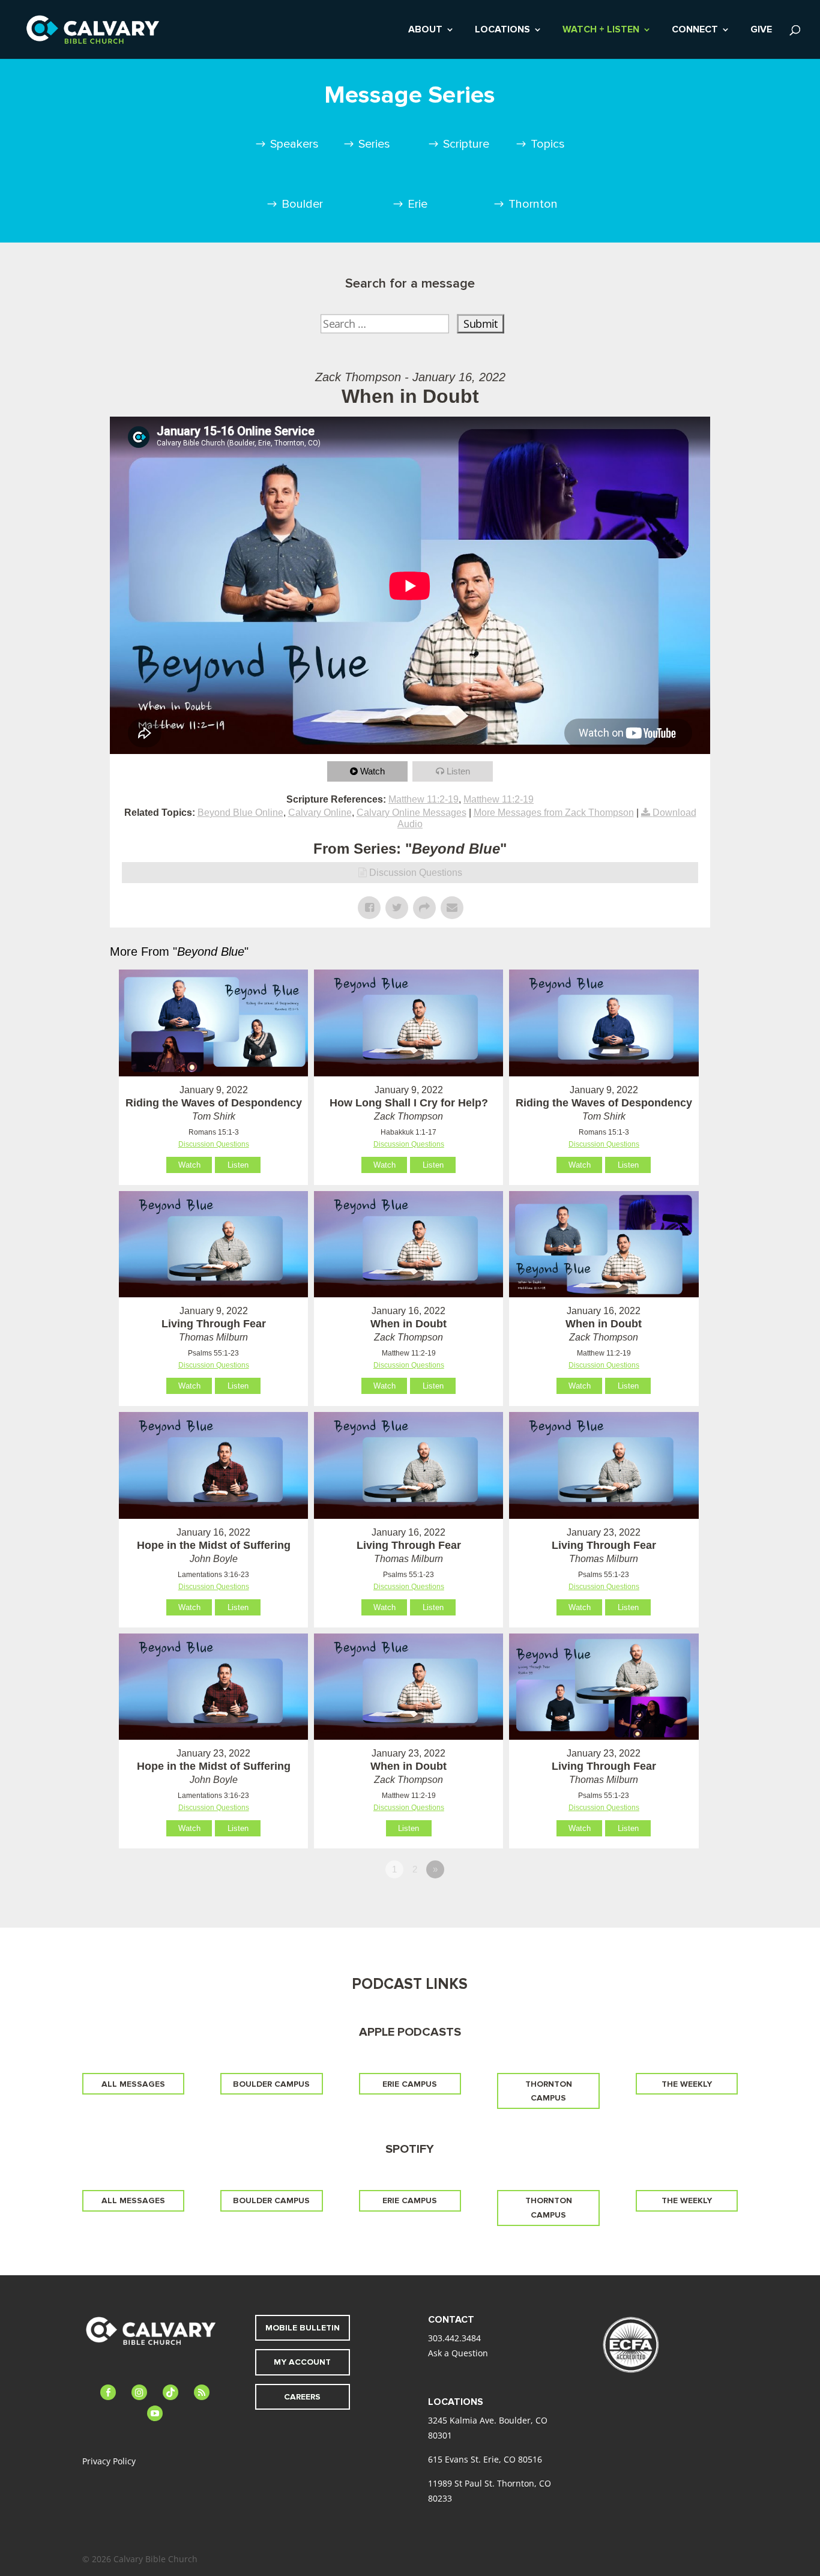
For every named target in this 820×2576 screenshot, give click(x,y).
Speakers (294, 144)
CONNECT (695, 30)
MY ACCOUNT (302, 2362)
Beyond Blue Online (240, 813)
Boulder (302, 204)
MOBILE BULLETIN (303, 2328)
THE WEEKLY (687, 2084)
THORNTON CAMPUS (549, 2091)
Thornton (533, 204)
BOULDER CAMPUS (271, 2084)
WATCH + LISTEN (601, 30)
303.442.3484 (454, 2338)
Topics (548, 144)
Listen (458, 771)
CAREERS (302, 2397)
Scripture (466, 144)
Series (374, 144)
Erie (418, 204)
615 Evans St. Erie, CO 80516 (485, 2459)
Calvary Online (320, 813)
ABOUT (425, 30)
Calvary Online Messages (412, 813)
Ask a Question (458, 2353)
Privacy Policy (109, 2461)
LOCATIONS (502, 30)
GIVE (761, 30)
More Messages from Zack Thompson (554, 813)
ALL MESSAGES (133, 2084)
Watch (372, 771)
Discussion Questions (416, 873)
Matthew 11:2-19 (424, 799)
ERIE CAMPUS (410, 2084)
